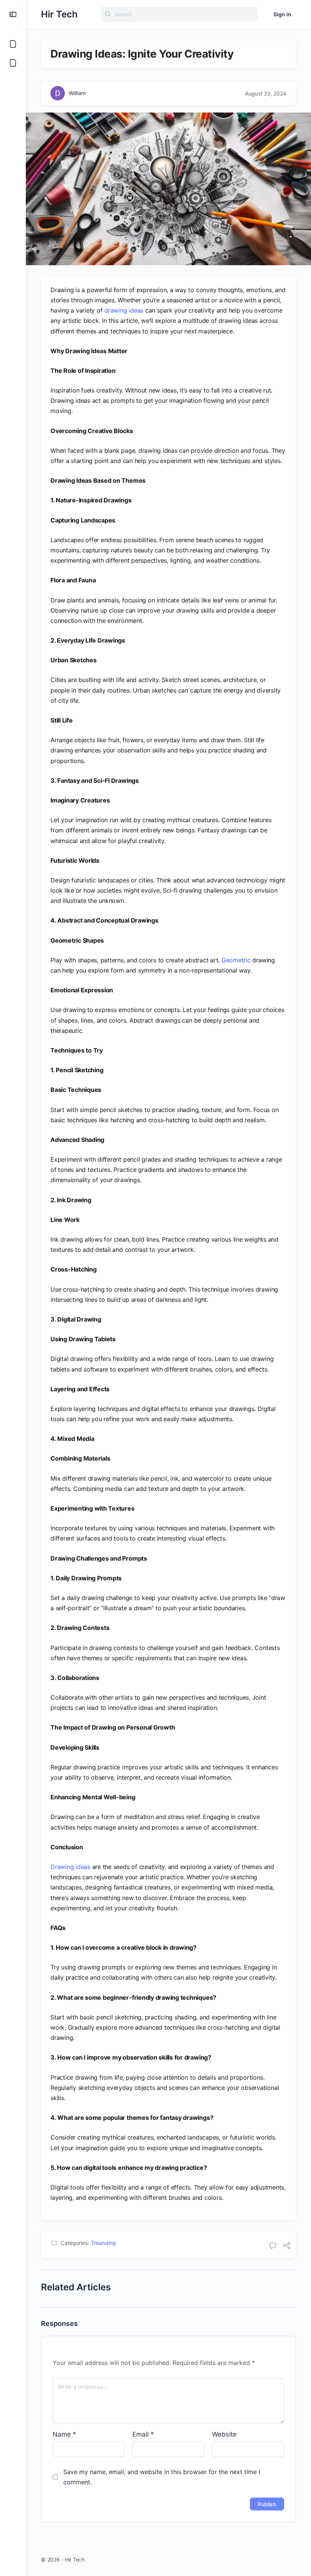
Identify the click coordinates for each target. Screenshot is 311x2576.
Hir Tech (59, 14)
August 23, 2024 (266, 93)
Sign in (282, 14)
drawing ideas (124, 310)
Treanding (104, 2243)
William (77, 93)
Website (224, 2434)
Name (64, 2434)
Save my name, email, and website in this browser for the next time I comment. (162, 2477)
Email (143, 2434)
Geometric (236, 960)
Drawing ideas (70, 1867)
